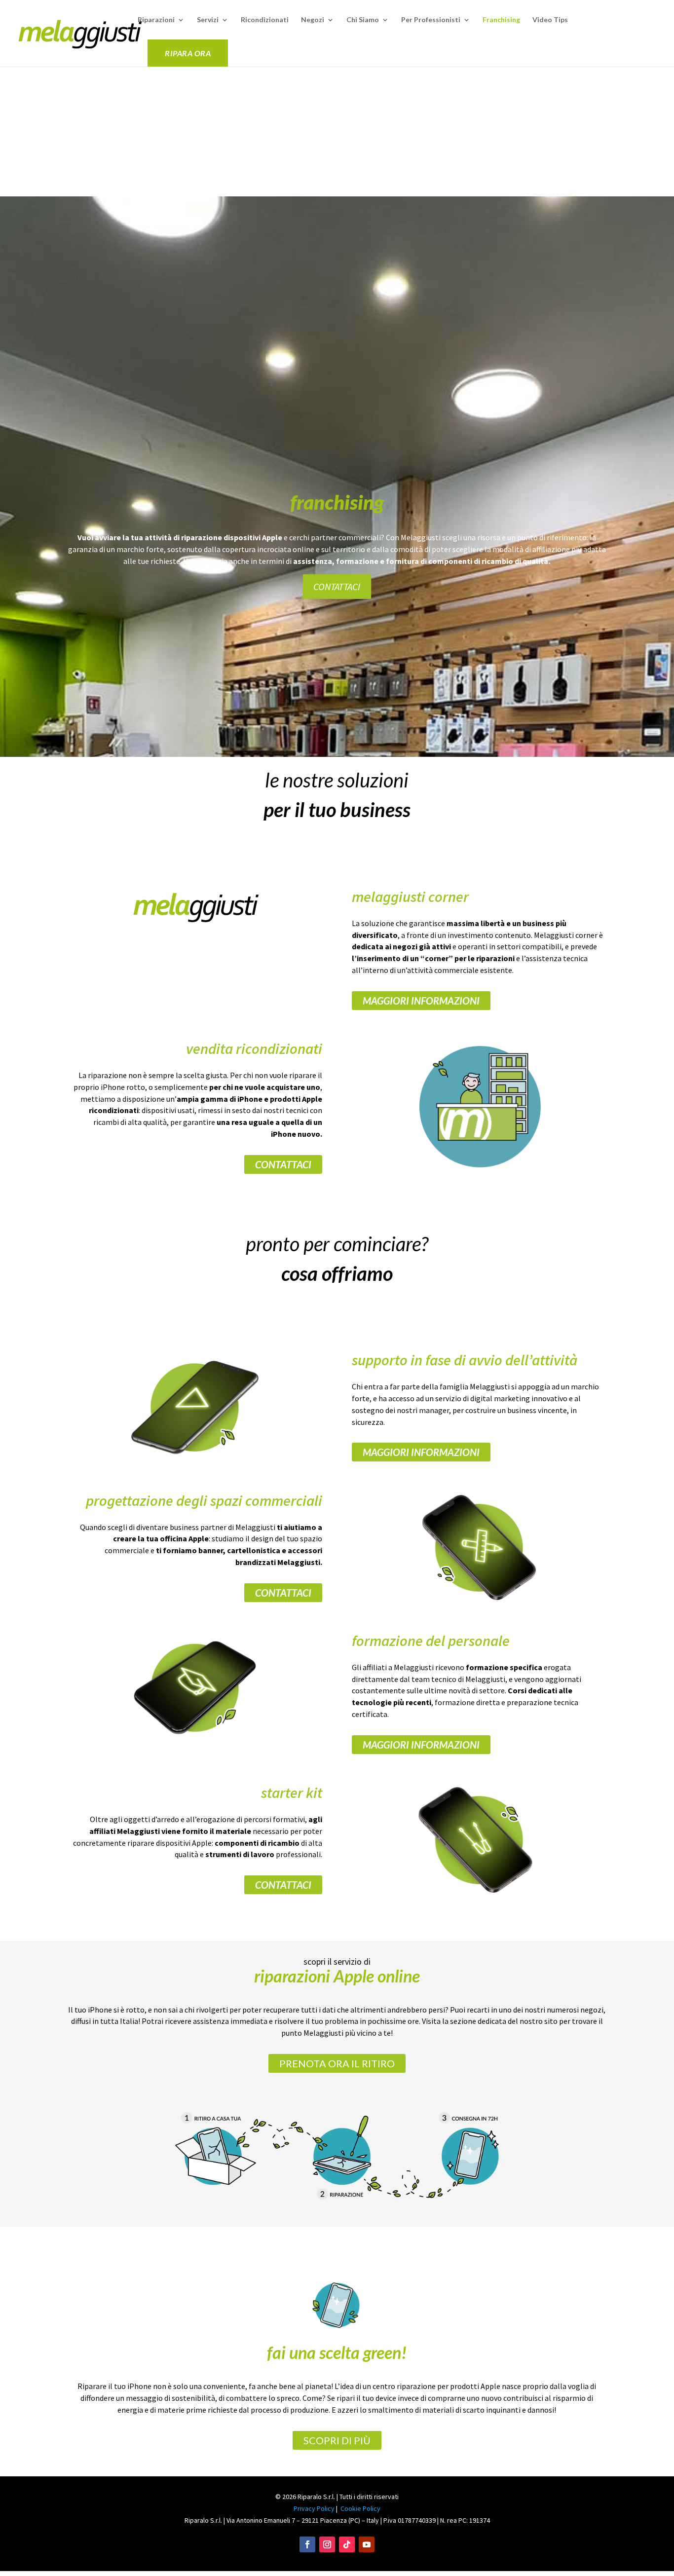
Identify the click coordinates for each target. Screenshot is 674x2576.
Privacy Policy (314, 2508)
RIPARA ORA (188, 53)
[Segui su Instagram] (327, 2544)
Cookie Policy (360, 2508)
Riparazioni (156, 20)
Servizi (208, 20)
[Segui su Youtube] (367, 2544)
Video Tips (550, 20)
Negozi (313, 20)
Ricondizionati (265, 20)
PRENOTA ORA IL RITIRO (337, 2063)
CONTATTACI (337, 586)
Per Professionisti (431, 20)
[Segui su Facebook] (307, 2544)
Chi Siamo (363, 20)
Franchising (501, 20)
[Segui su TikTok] (347, 2544)
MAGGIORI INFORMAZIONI (421, 1001)
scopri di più (337, 2440)
